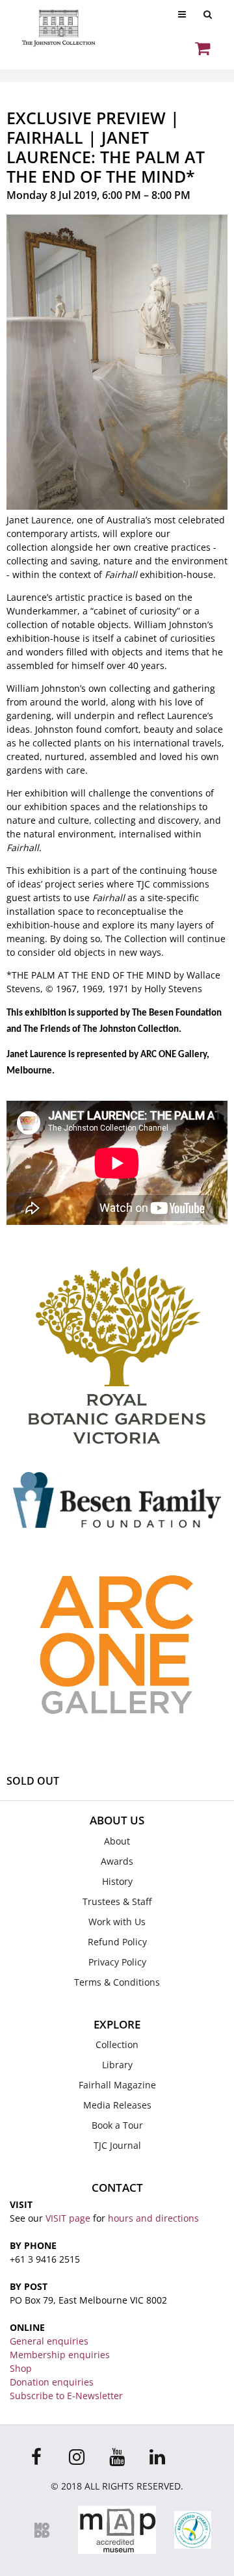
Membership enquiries (60, 2355)
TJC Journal (117, 2145)
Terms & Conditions (117, 1982)
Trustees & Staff (117, 1901)
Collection (117, 2044)
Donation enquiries (52, 2382)
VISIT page (68, 2218)
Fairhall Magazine (117, 2085)
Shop (21, 2368)
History (117, 1881)
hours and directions (153, 2218)
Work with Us (117, 1922)
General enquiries (49, 2341)
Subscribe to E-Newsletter (66, 2396)
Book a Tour (117, 2125)
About (117, 1841)
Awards (117, 1861)
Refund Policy (117, 1942)
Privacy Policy (117, 1962)
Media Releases (117, 2105)
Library (117, 2065)
